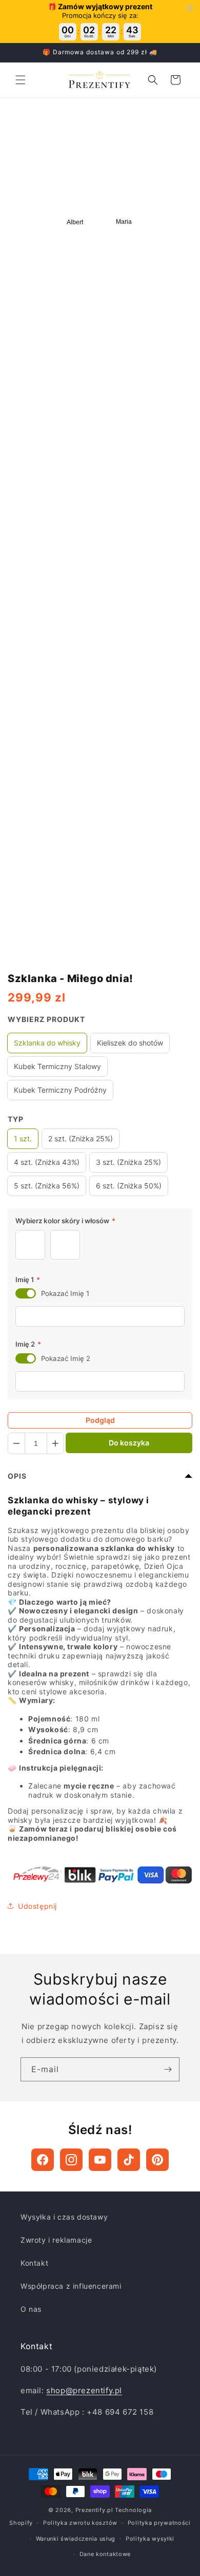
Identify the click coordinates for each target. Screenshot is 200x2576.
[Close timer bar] (190, 8)
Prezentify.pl (94, 2510)
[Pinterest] (157, 2160)
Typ (16, 1119)
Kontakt (34, 2263)
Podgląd (100, 1420)
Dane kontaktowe (105, 2554)
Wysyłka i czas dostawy (64, 2217)
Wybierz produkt (46, 1019)
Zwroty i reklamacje (56, 2240)
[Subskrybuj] (168, 2069)
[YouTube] (100, 2160)
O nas (31, 2309)
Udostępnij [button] (37, 1906)
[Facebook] (43, 2160)
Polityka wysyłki (150, 2539)
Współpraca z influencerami (71, 2286)
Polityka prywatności (159, 2523)
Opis (17, 1476)
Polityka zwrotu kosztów (80, 2523)
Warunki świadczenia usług (76, 2539)
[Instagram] (71, 2160)
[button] (21, 80)
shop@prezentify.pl (84, 2390)
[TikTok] (129, 2160)
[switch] (26, 1293)
